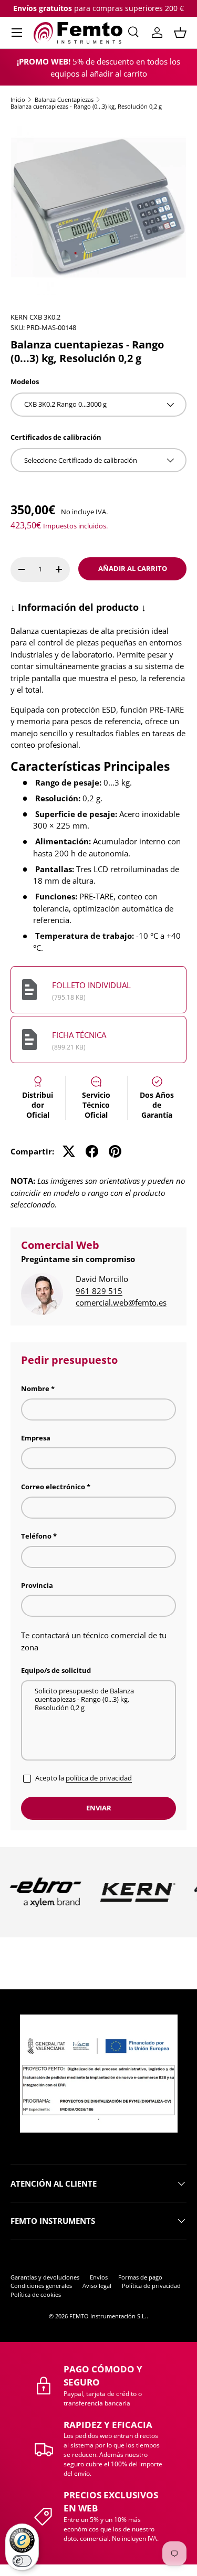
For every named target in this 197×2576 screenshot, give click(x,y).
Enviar (99, 1808)
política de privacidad (99, 1778)
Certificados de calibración (56, 437)
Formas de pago (140, 2277)
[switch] (22, 2561)
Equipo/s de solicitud (56, 1670)
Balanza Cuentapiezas (64, 99)
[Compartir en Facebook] (92, 1151)
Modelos (25, 381)
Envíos (99, 2277)
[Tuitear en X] (69, 1151)
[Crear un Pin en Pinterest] (115, 1151)
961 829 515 (99, 1291)
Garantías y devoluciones (45, 2277)
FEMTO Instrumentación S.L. (108, 2316)
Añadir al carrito (133, 568)
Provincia (37, 1585)
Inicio (18, 99)
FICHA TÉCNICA (79, 1035)
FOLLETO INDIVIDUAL (91, 985)
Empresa (36, 1438)
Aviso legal (97, 2286)
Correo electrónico (53, 1487)
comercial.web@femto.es (121, 1302)
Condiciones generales (41, 2286)
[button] (180, 33)
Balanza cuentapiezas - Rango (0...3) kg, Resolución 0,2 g (86, 106)
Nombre (35, 1388)
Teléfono (36, 1536)
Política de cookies (36, 2294)
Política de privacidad (151, 2286)
